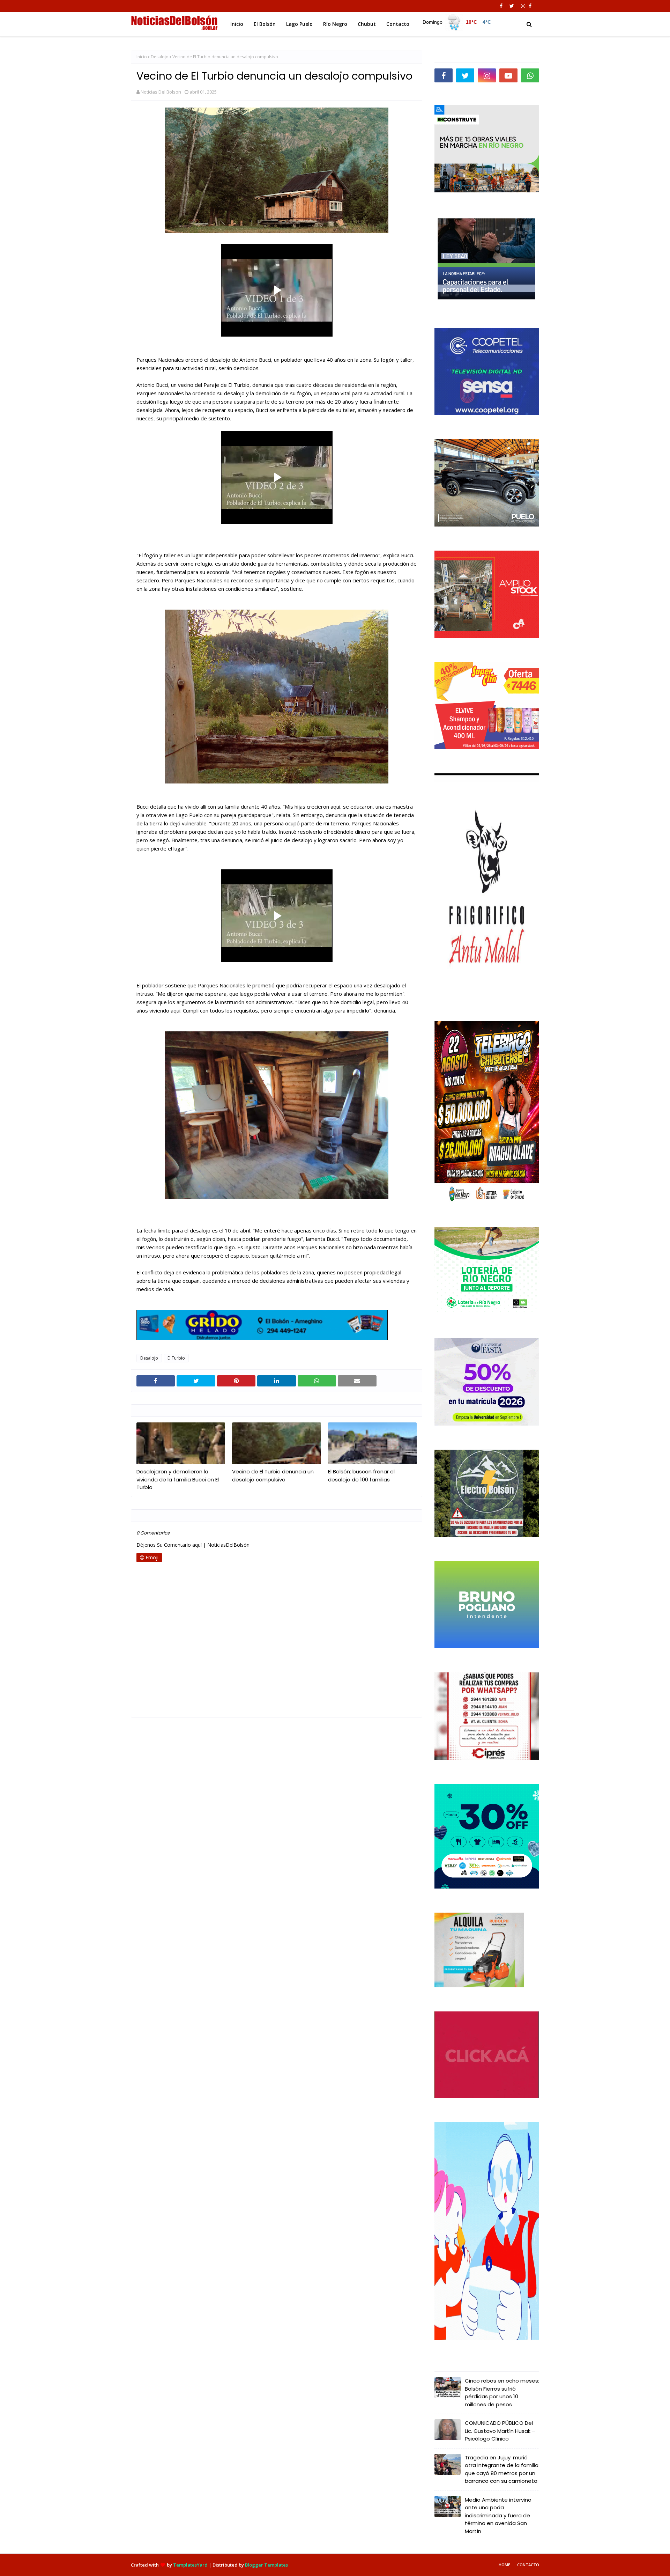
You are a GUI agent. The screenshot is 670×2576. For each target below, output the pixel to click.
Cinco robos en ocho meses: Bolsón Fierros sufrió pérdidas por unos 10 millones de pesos (502, 2393)
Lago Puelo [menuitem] (299, 24)
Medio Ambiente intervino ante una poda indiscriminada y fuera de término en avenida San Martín (498, 2515)
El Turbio (176, 1358)
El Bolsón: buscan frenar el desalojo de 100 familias (361, 1475)
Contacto (528, 2565)
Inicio (142, 57)
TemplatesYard (190, 2565)
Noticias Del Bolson (161, 92)
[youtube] (508, 75)
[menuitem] (457, 22)
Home (504, 2565)
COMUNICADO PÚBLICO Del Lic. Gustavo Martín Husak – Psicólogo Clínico (500, 2431)
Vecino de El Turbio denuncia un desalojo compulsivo (273, 1475)
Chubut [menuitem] (367, 24)
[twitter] (512, 6)
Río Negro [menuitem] (335, 24)
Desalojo (160, 57)
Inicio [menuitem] (237, 24)
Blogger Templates (266, 2565)
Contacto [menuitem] (398, 24)
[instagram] (523, 6)
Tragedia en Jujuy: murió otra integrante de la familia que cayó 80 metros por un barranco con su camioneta (502, 2469)
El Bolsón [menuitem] (265, 24)
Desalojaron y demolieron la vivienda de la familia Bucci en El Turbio (178, 1479)
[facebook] (501, 6)
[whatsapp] (530, 75)
